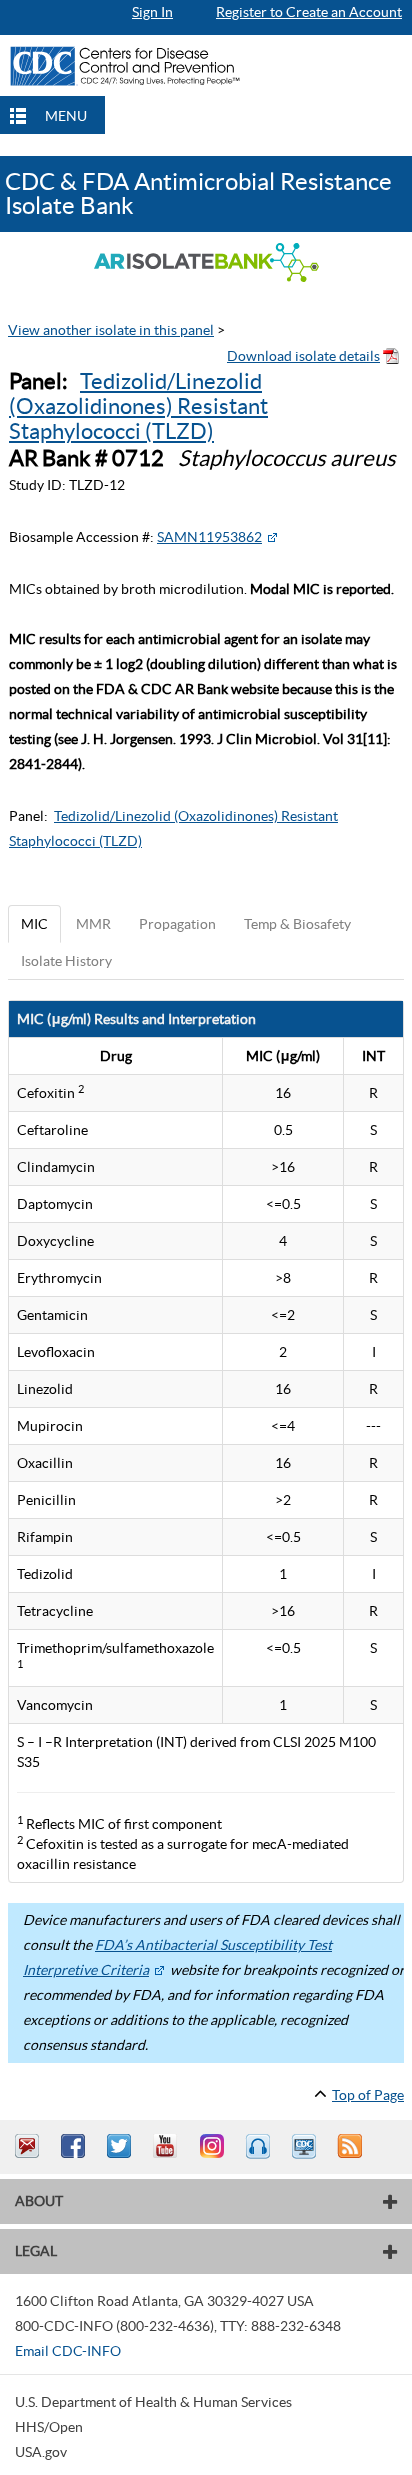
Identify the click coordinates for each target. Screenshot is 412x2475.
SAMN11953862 (209, 537)
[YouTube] (168, 2146)
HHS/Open (49, 2427)
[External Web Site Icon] (272, 537)
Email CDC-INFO (68, 2351)
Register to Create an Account (309, 12)
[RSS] (352, 2146)
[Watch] (306, 2146)
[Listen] (260, 2146)
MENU (66, 116)
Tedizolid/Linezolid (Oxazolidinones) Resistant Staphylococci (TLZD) (138, 406)
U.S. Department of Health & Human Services (153, 2402)
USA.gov (41, 2452)
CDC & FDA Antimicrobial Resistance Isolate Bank (198, 193)
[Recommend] (76, 2146)
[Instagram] (214, 2146)
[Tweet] (122, 2146)
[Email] (30, 2146)
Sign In (152, 12)
